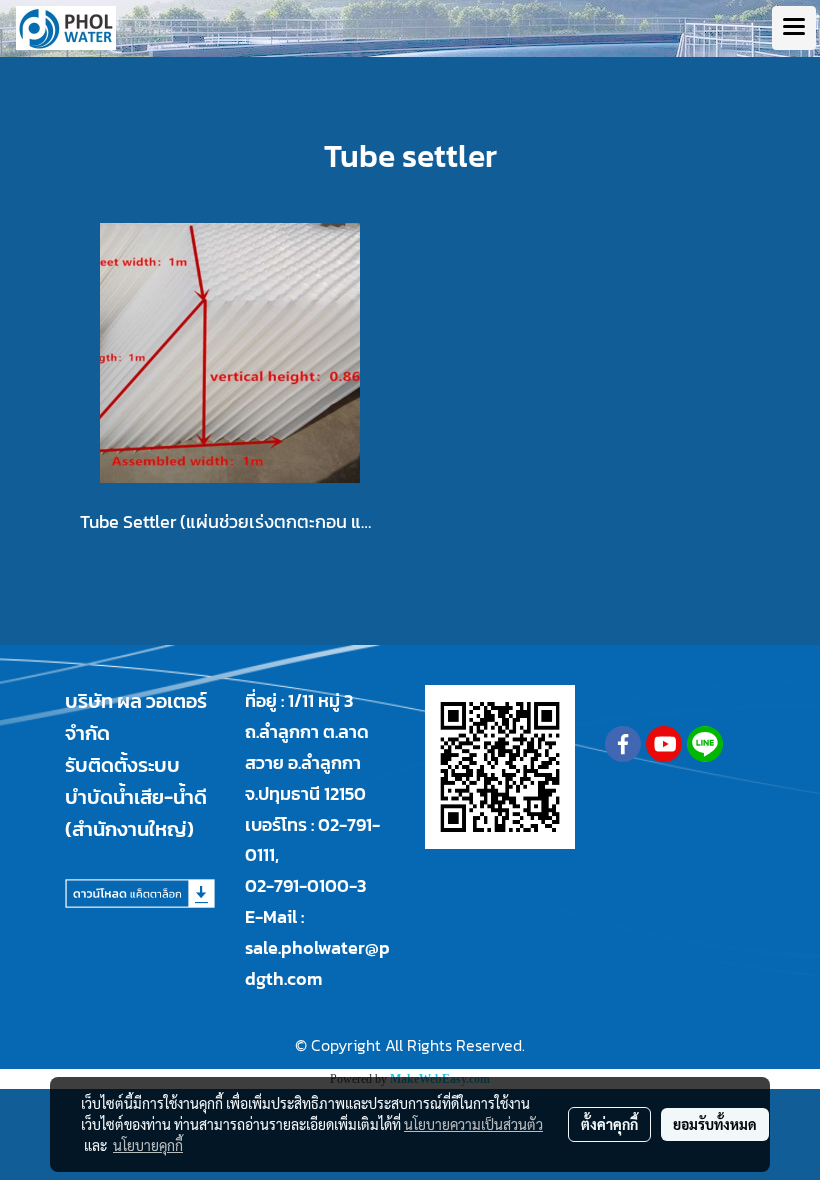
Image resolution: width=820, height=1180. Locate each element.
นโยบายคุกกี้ (148, 1145)
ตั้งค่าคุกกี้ (609, 1124)
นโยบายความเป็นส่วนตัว (473, 1124)
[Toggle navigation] (794, 28)
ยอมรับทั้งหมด (715, 1124)
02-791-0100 (297, 885)
